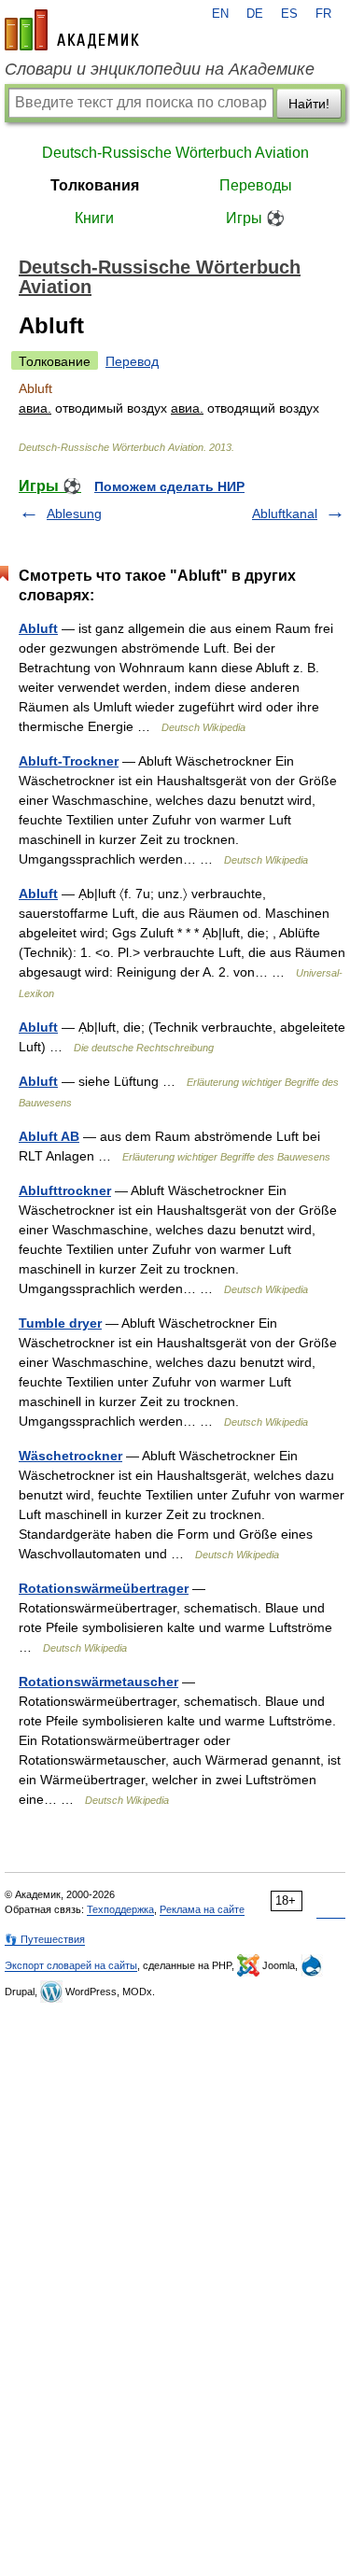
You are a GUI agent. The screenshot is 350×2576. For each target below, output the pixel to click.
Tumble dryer (60, 1323)
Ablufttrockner (65, 1190)
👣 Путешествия (45, 1939)
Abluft (38, 628)
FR (323, 14)
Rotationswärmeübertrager (104, 1588)
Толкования (95, 185)
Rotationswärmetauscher (98, 1682)
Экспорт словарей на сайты (71, 1965)
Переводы (256, 185)
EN (220, 14)
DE (255, 14)
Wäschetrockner (70, 1456)
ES (289, 14)
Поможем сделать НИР (169, 486)
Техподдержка (120, 1909)
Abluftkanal (285, 514)
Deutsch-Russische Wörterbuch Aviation (175, 153)
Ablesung (74, 514)
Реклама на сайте (202, 1909)
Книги (94, 218)
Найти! (309, 104)
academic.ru (72, 30)
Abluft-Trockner (69, 761)
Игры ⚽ (255, 218)
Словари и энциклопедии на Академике (160, 69)
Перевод (132, 361)
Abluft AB (49, 1136)
